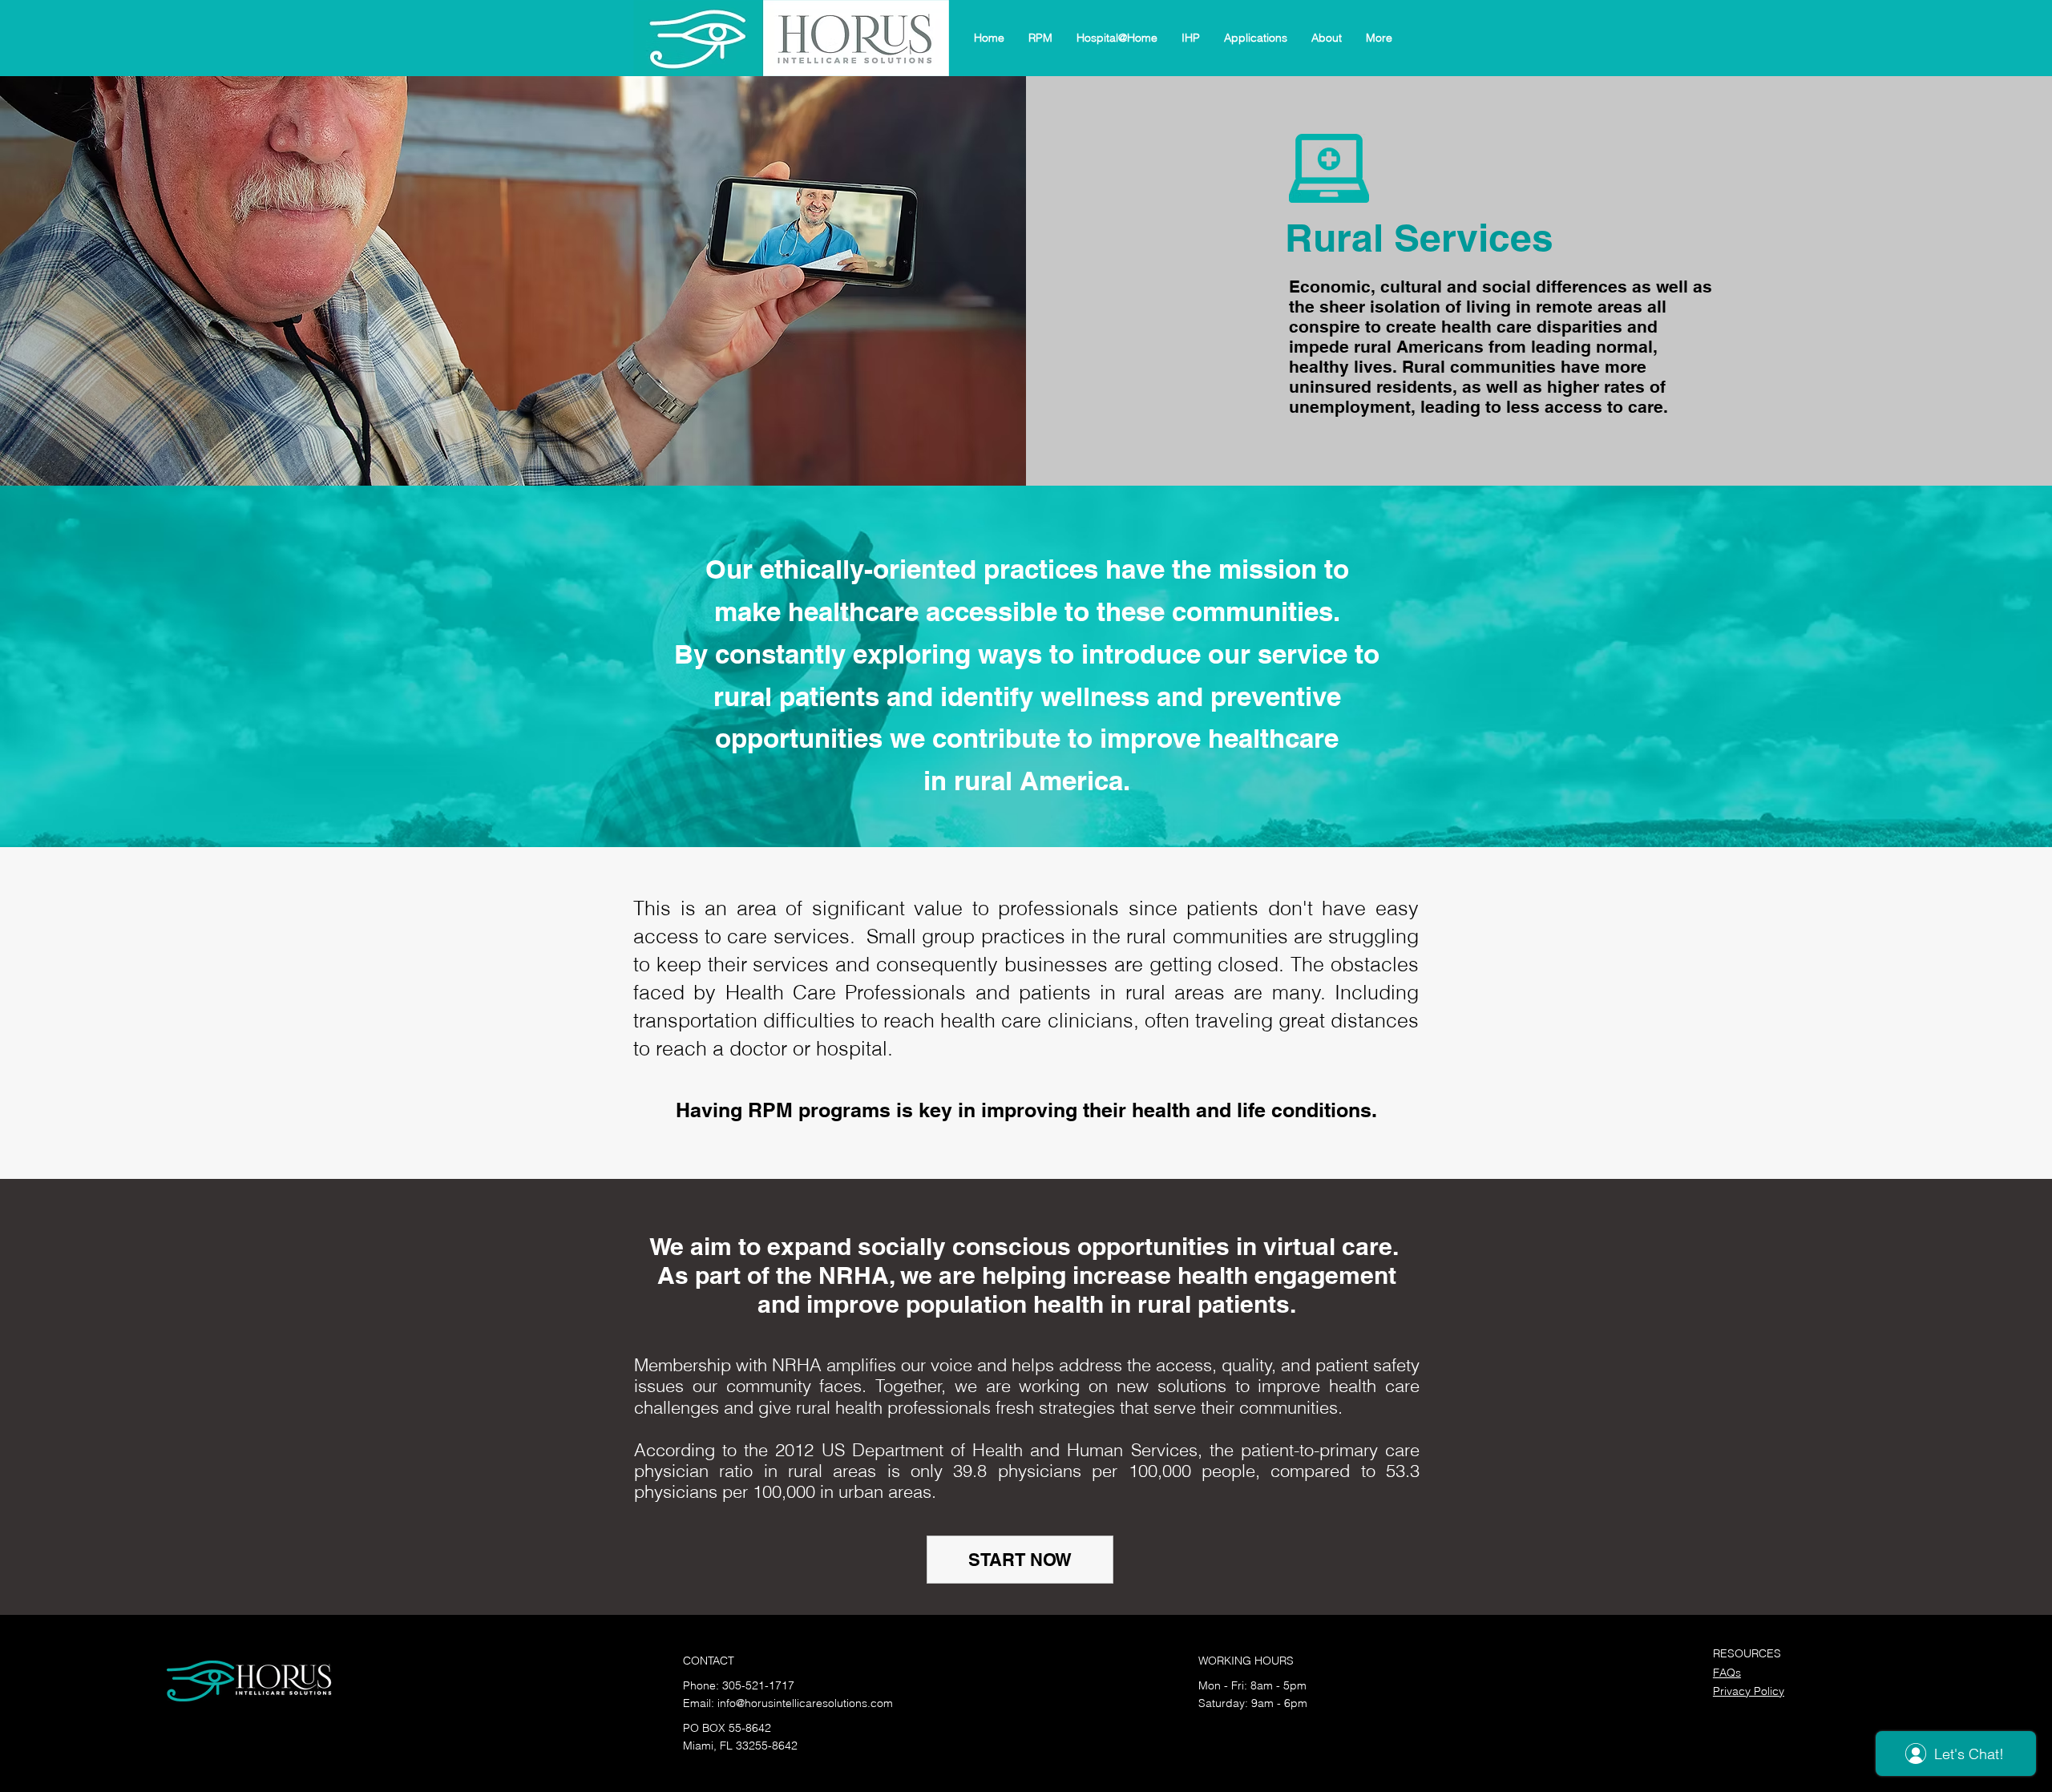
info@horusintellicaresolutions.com (805, 1703)
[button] (1040, 38)
